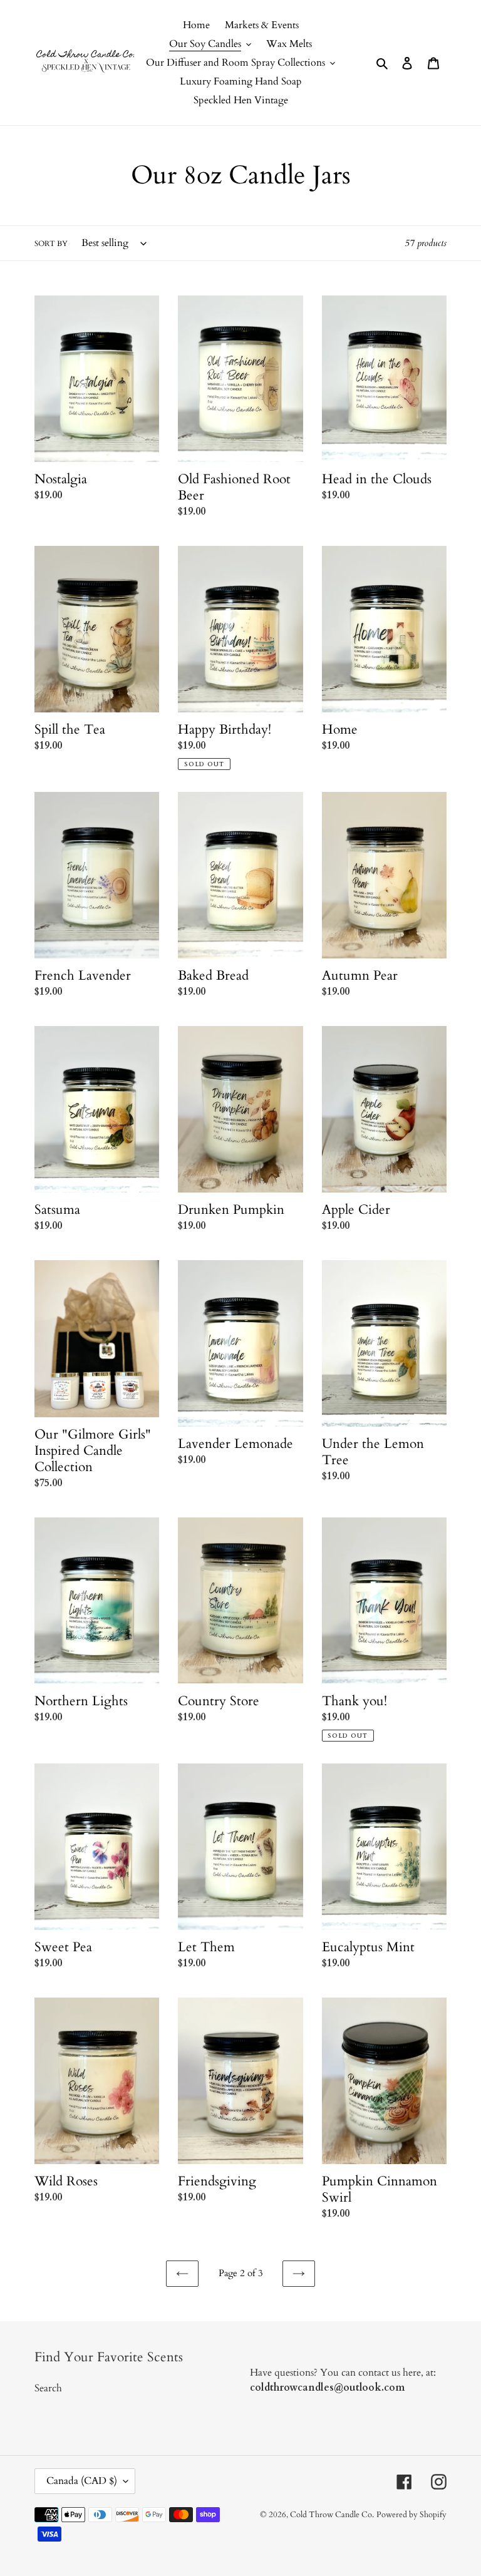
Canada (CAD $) (82, 2481)
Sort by (51, 244)
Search (48, 2388)
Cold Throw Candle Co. (332, 2515)
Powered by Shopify (411, 2515)
